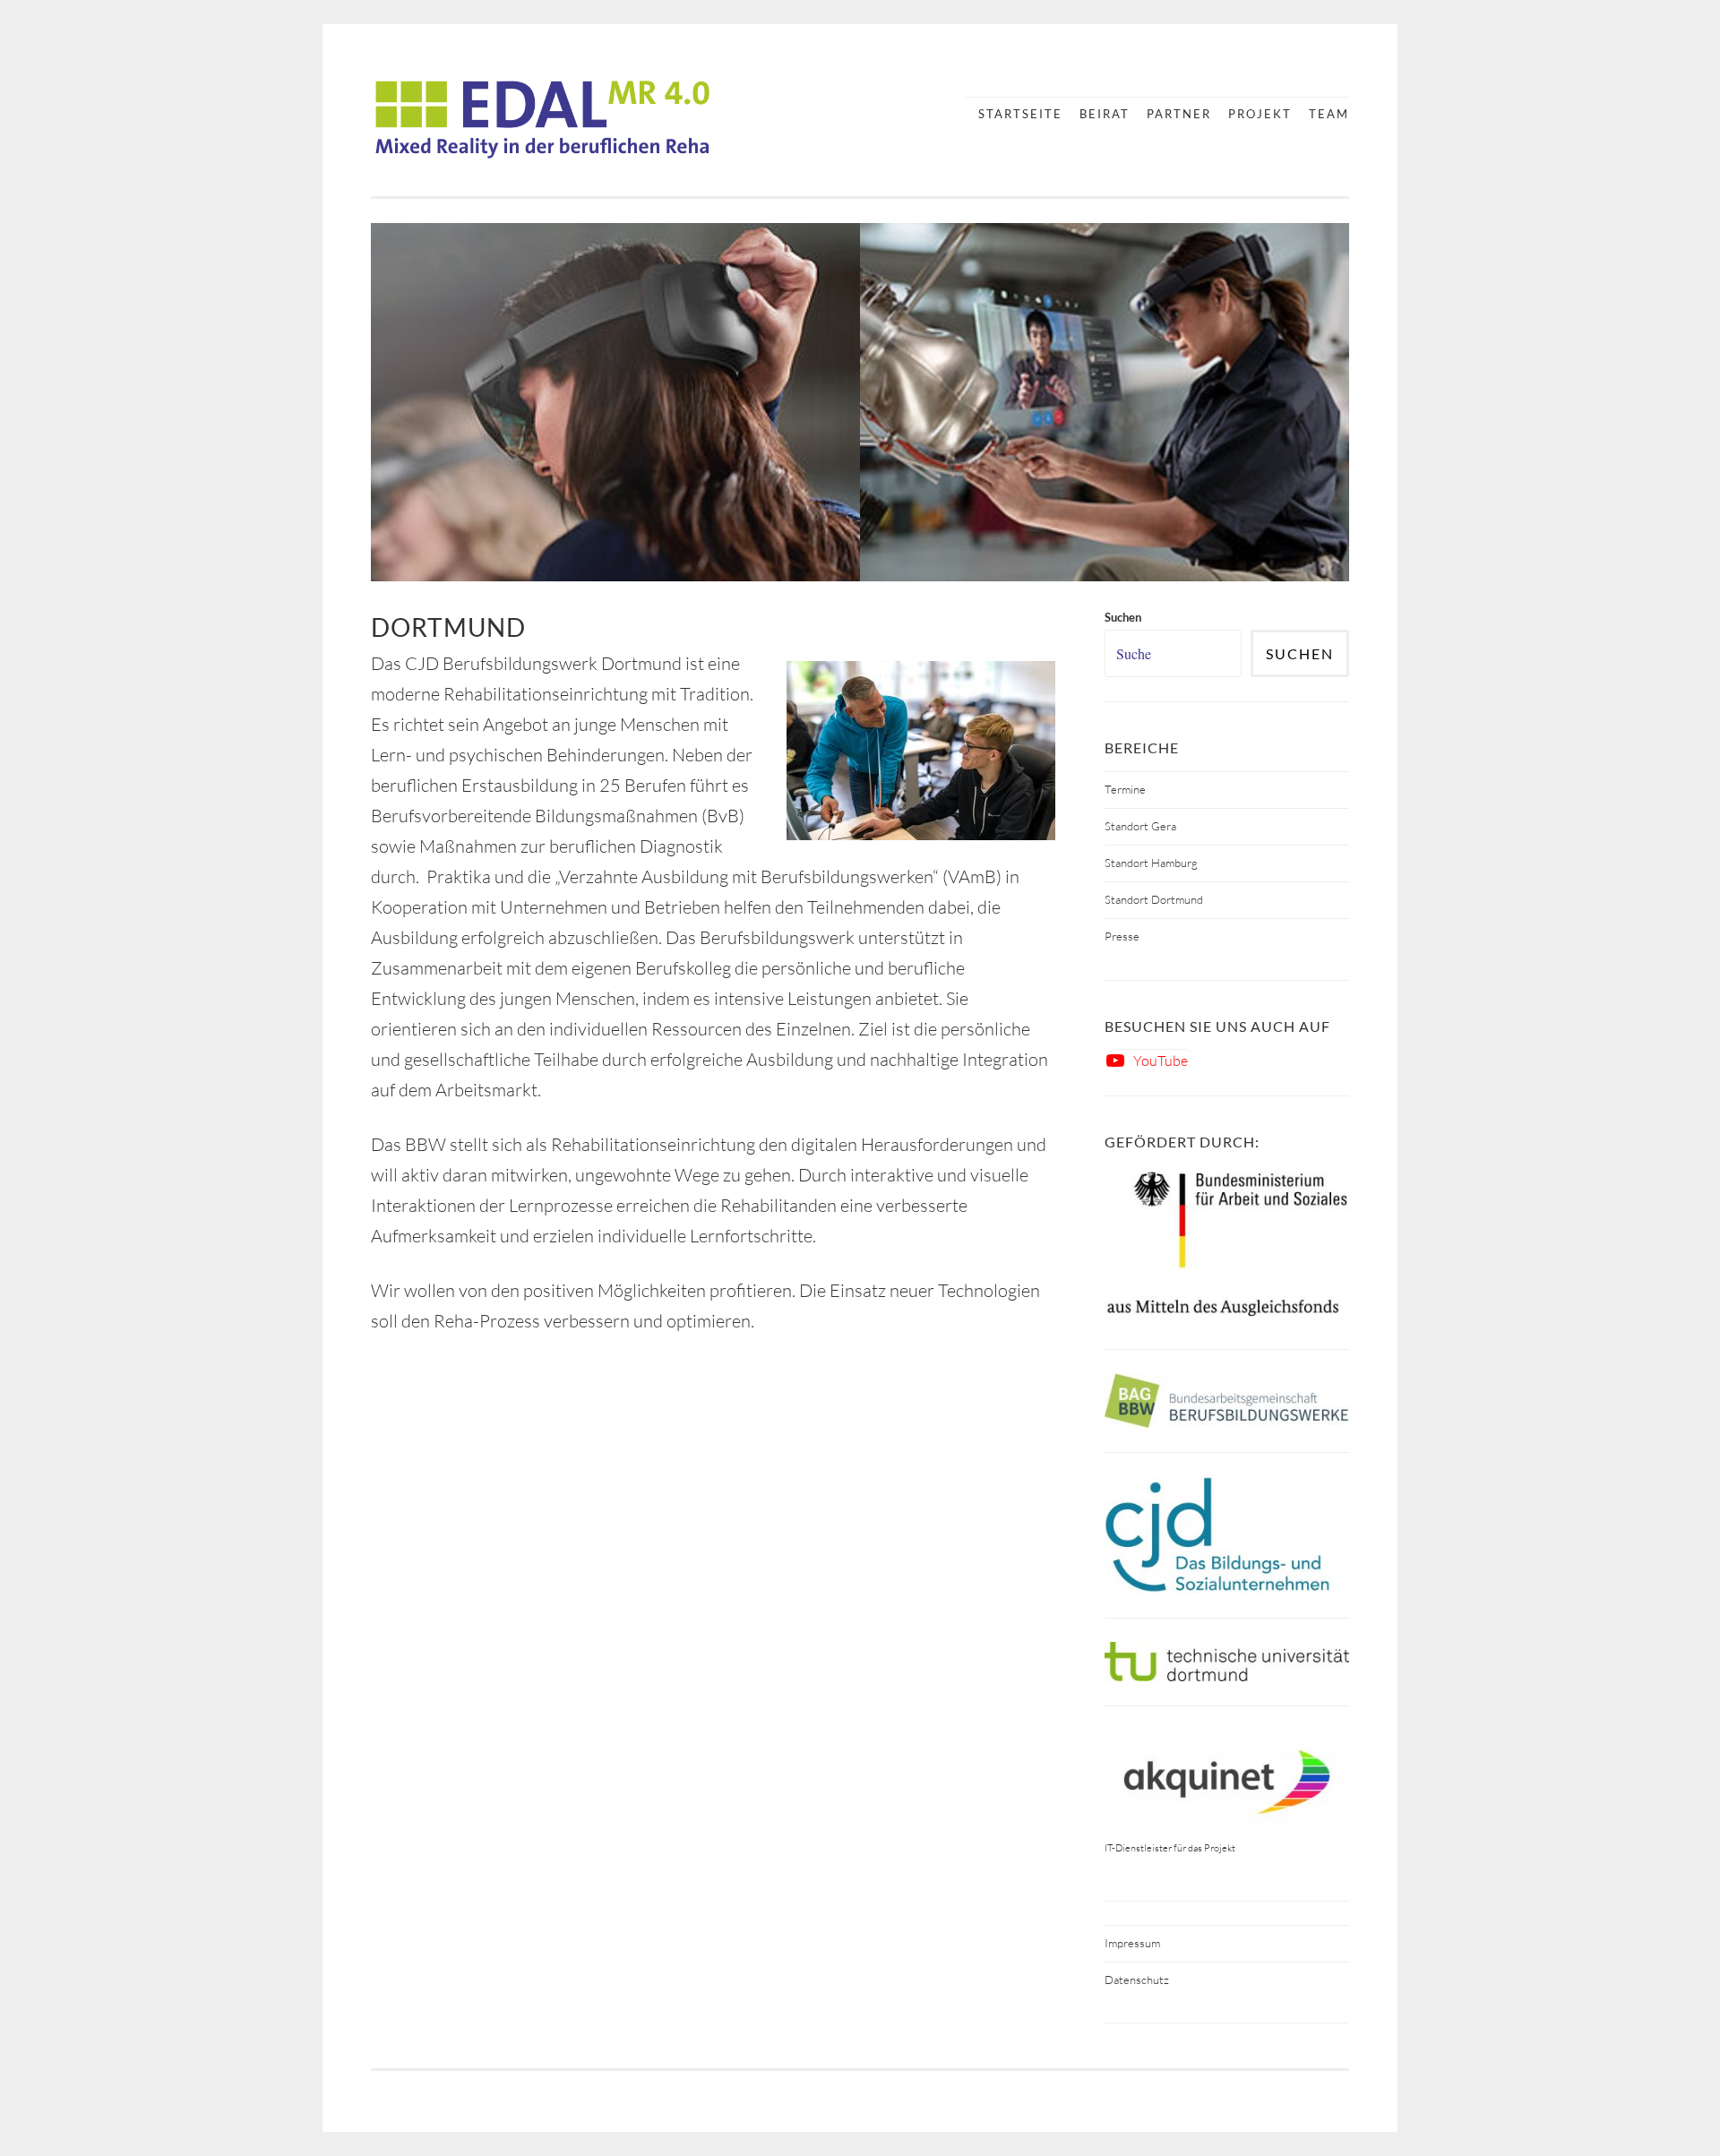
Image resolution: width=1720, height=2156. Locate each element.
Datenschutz (1137, 1980)
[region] (860, 402)
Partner (1179, 114)
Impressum (1132, 1943)
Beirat (1105, 114)
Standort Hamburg (1151, 863)
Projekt (1260, 114)
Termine (1125, 789)
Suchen (1300, 653)
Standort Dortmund (1154, 899)
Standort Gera (1140, 826)
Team (1329, 114)
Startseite (1020, 114)
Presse (1122, 936)
